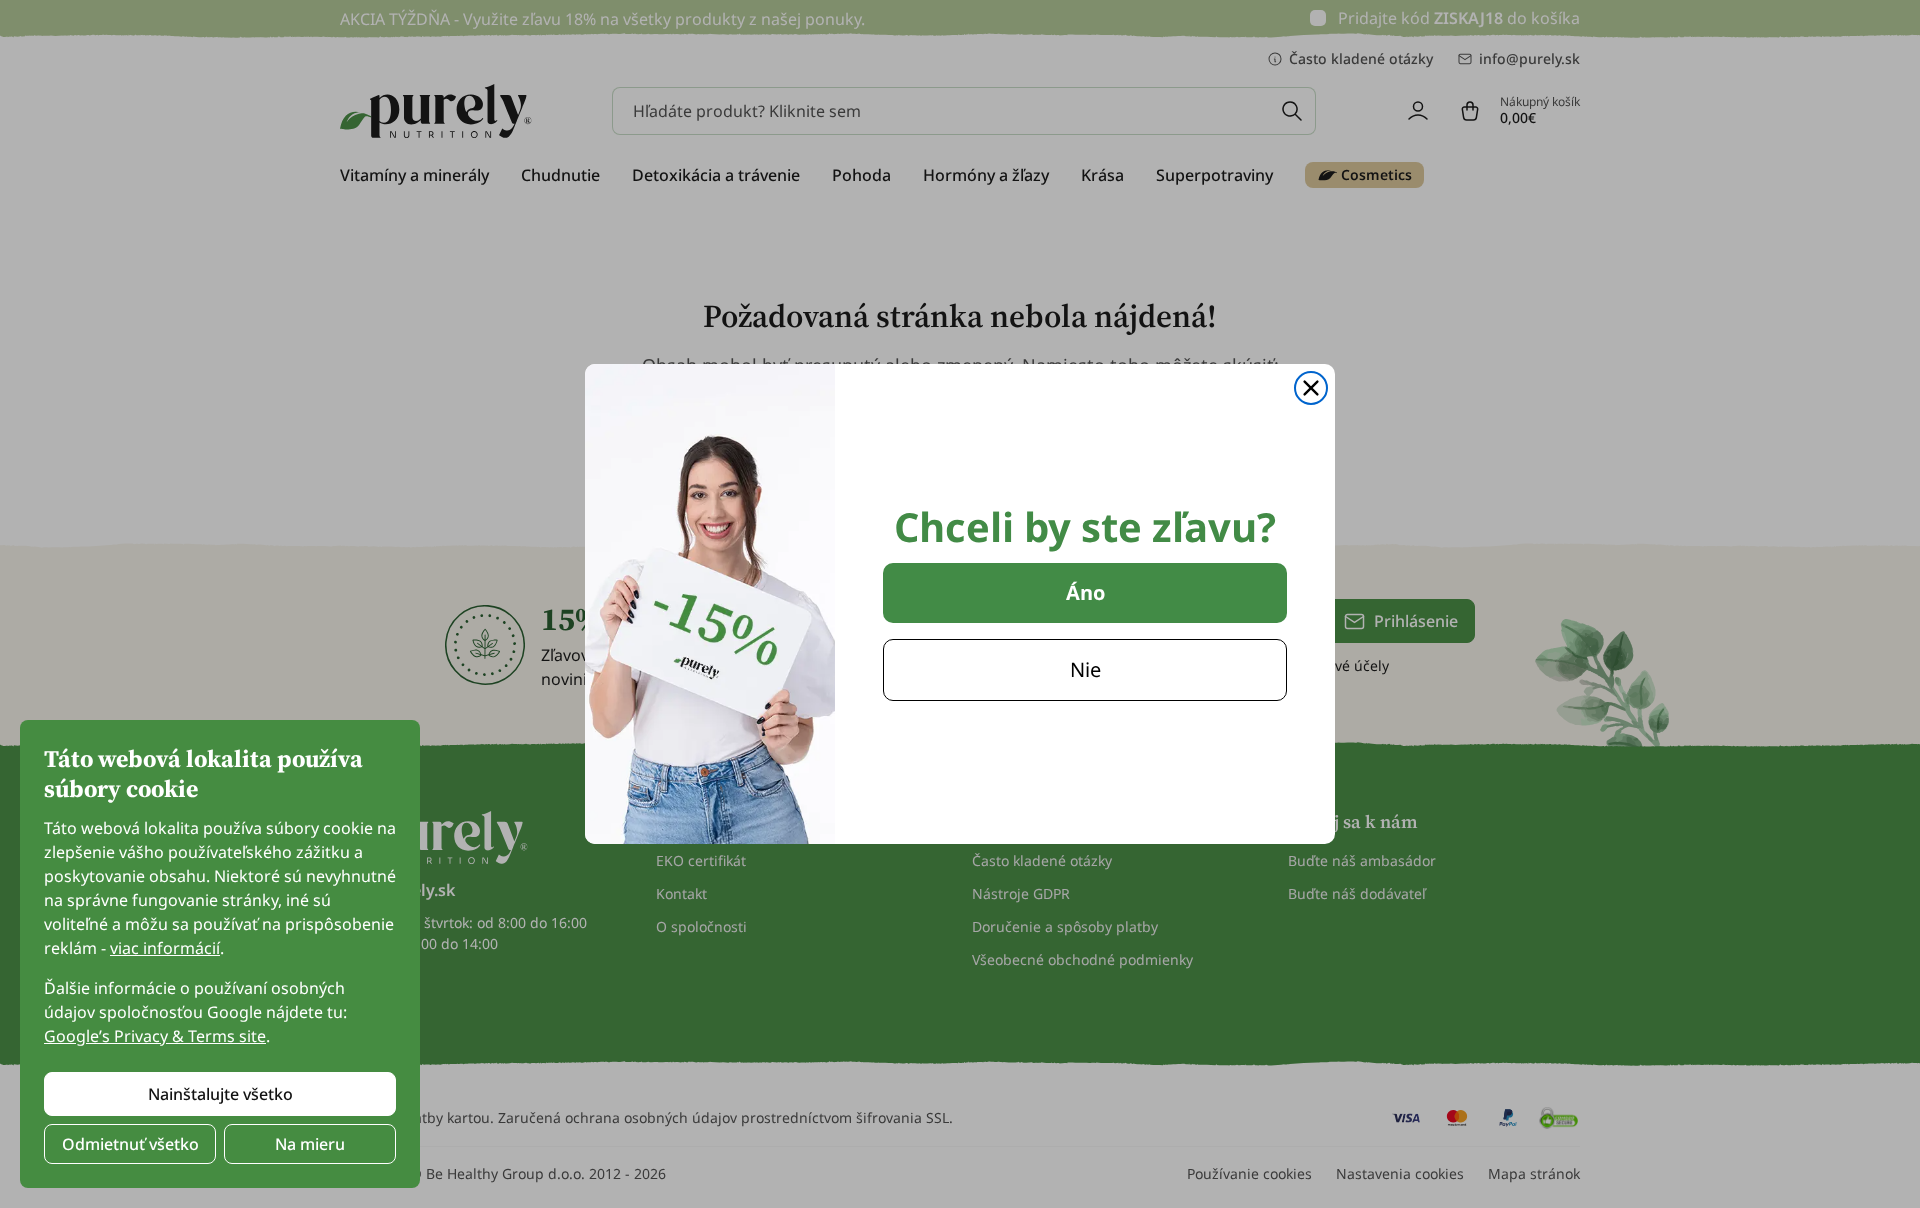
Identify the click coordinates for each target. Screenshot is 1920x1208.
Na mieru (310, 1144)
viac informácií (165, 948)
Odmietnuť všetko (130, 1144)
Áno (1085, 592)
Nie (1085, 669)
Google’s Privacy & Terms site (155, 1036)
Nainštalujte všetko (220, 1094)
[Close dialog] (1311, 388)
